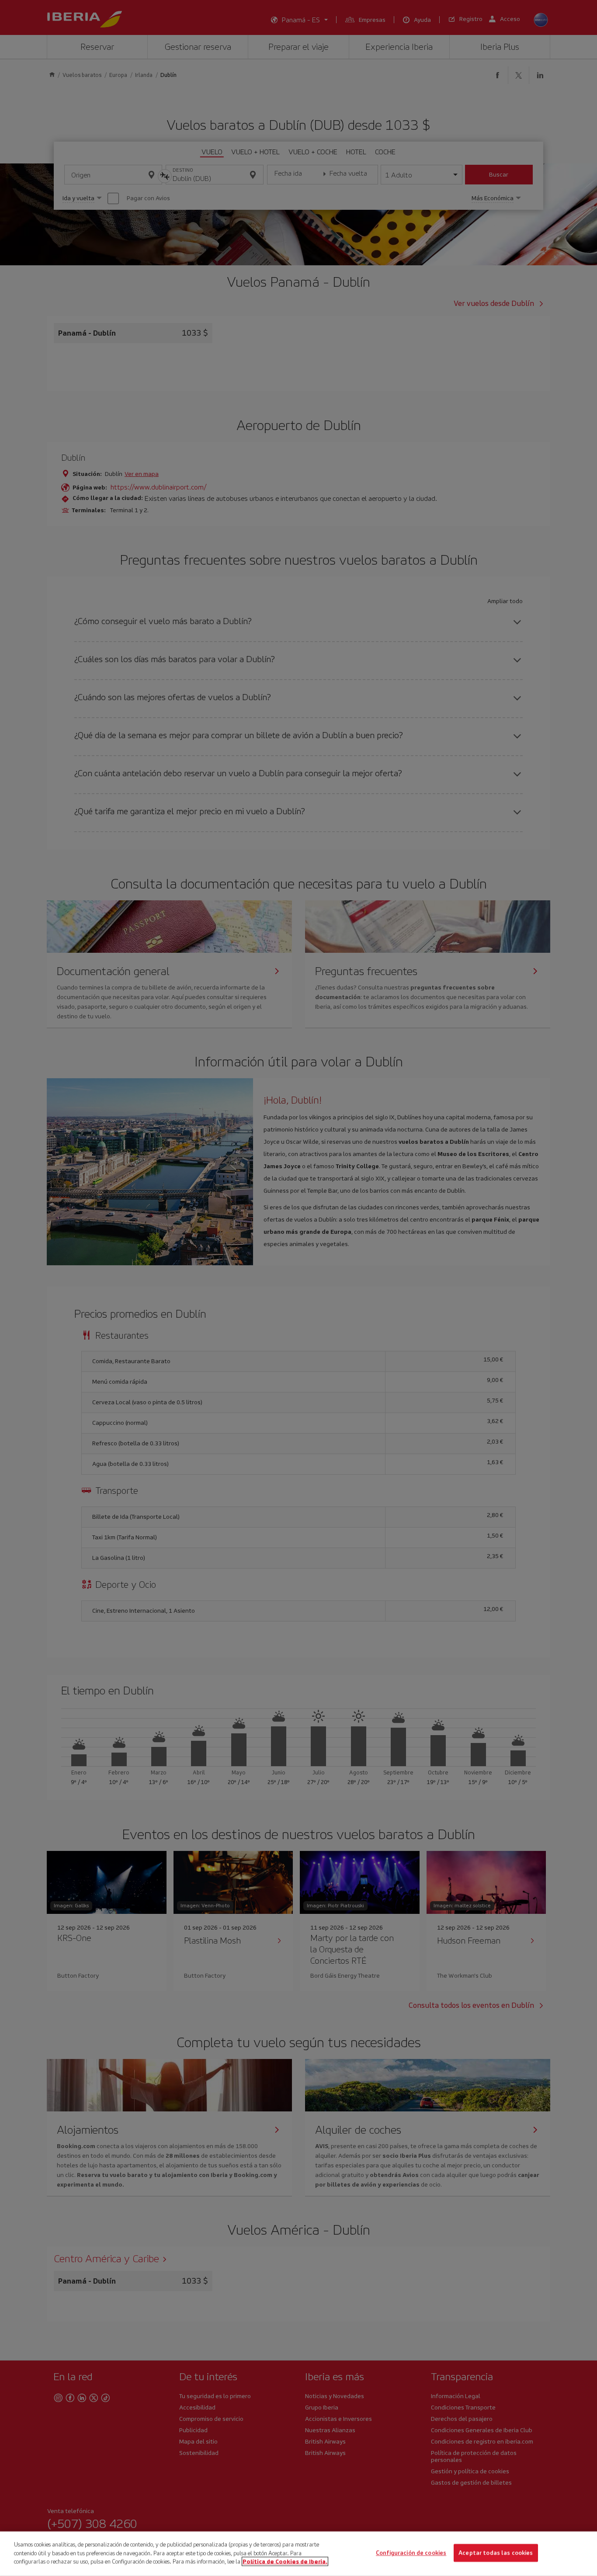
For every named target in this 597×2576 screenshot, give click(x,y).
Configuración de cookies (411, 2553)
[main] (298, 2554)
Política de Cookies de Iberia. (285, 2561)
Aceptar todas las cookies (496, 2553)
